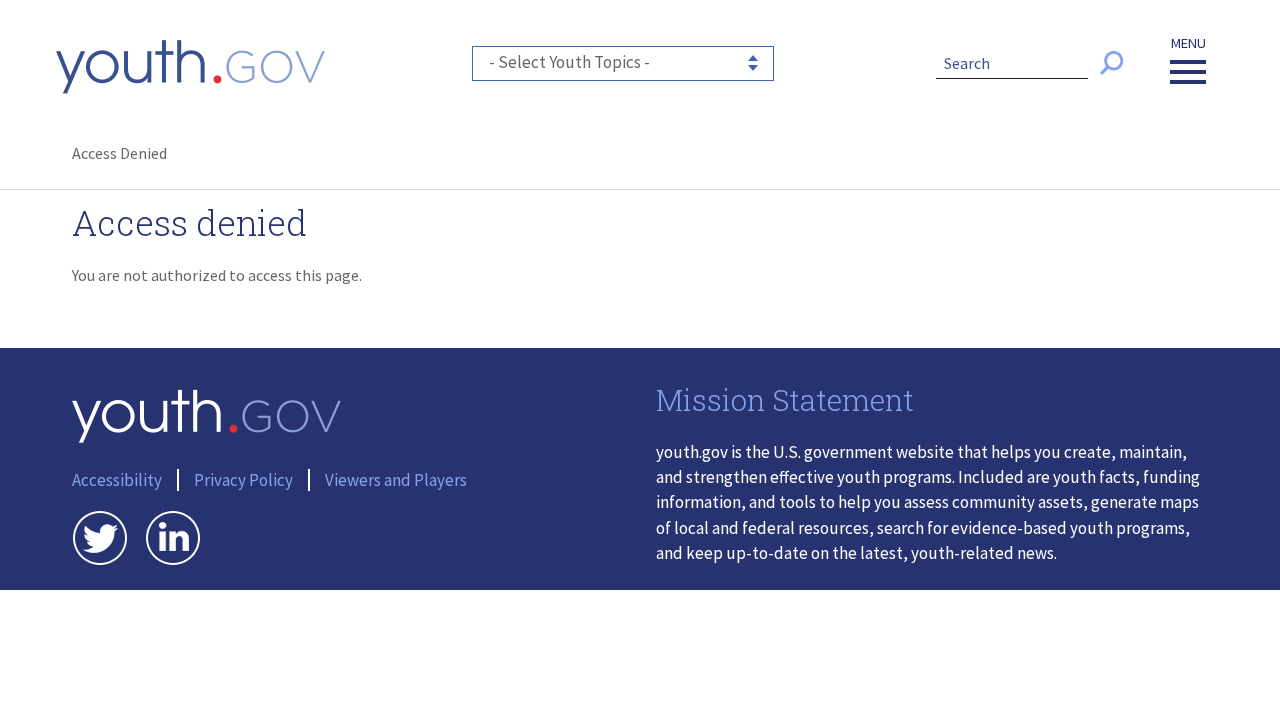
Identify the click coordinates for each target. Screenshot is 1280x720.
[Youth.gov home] (190, 67)
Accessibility (117, 480)
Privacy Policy (243, 480)
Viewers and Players (396, 480)
